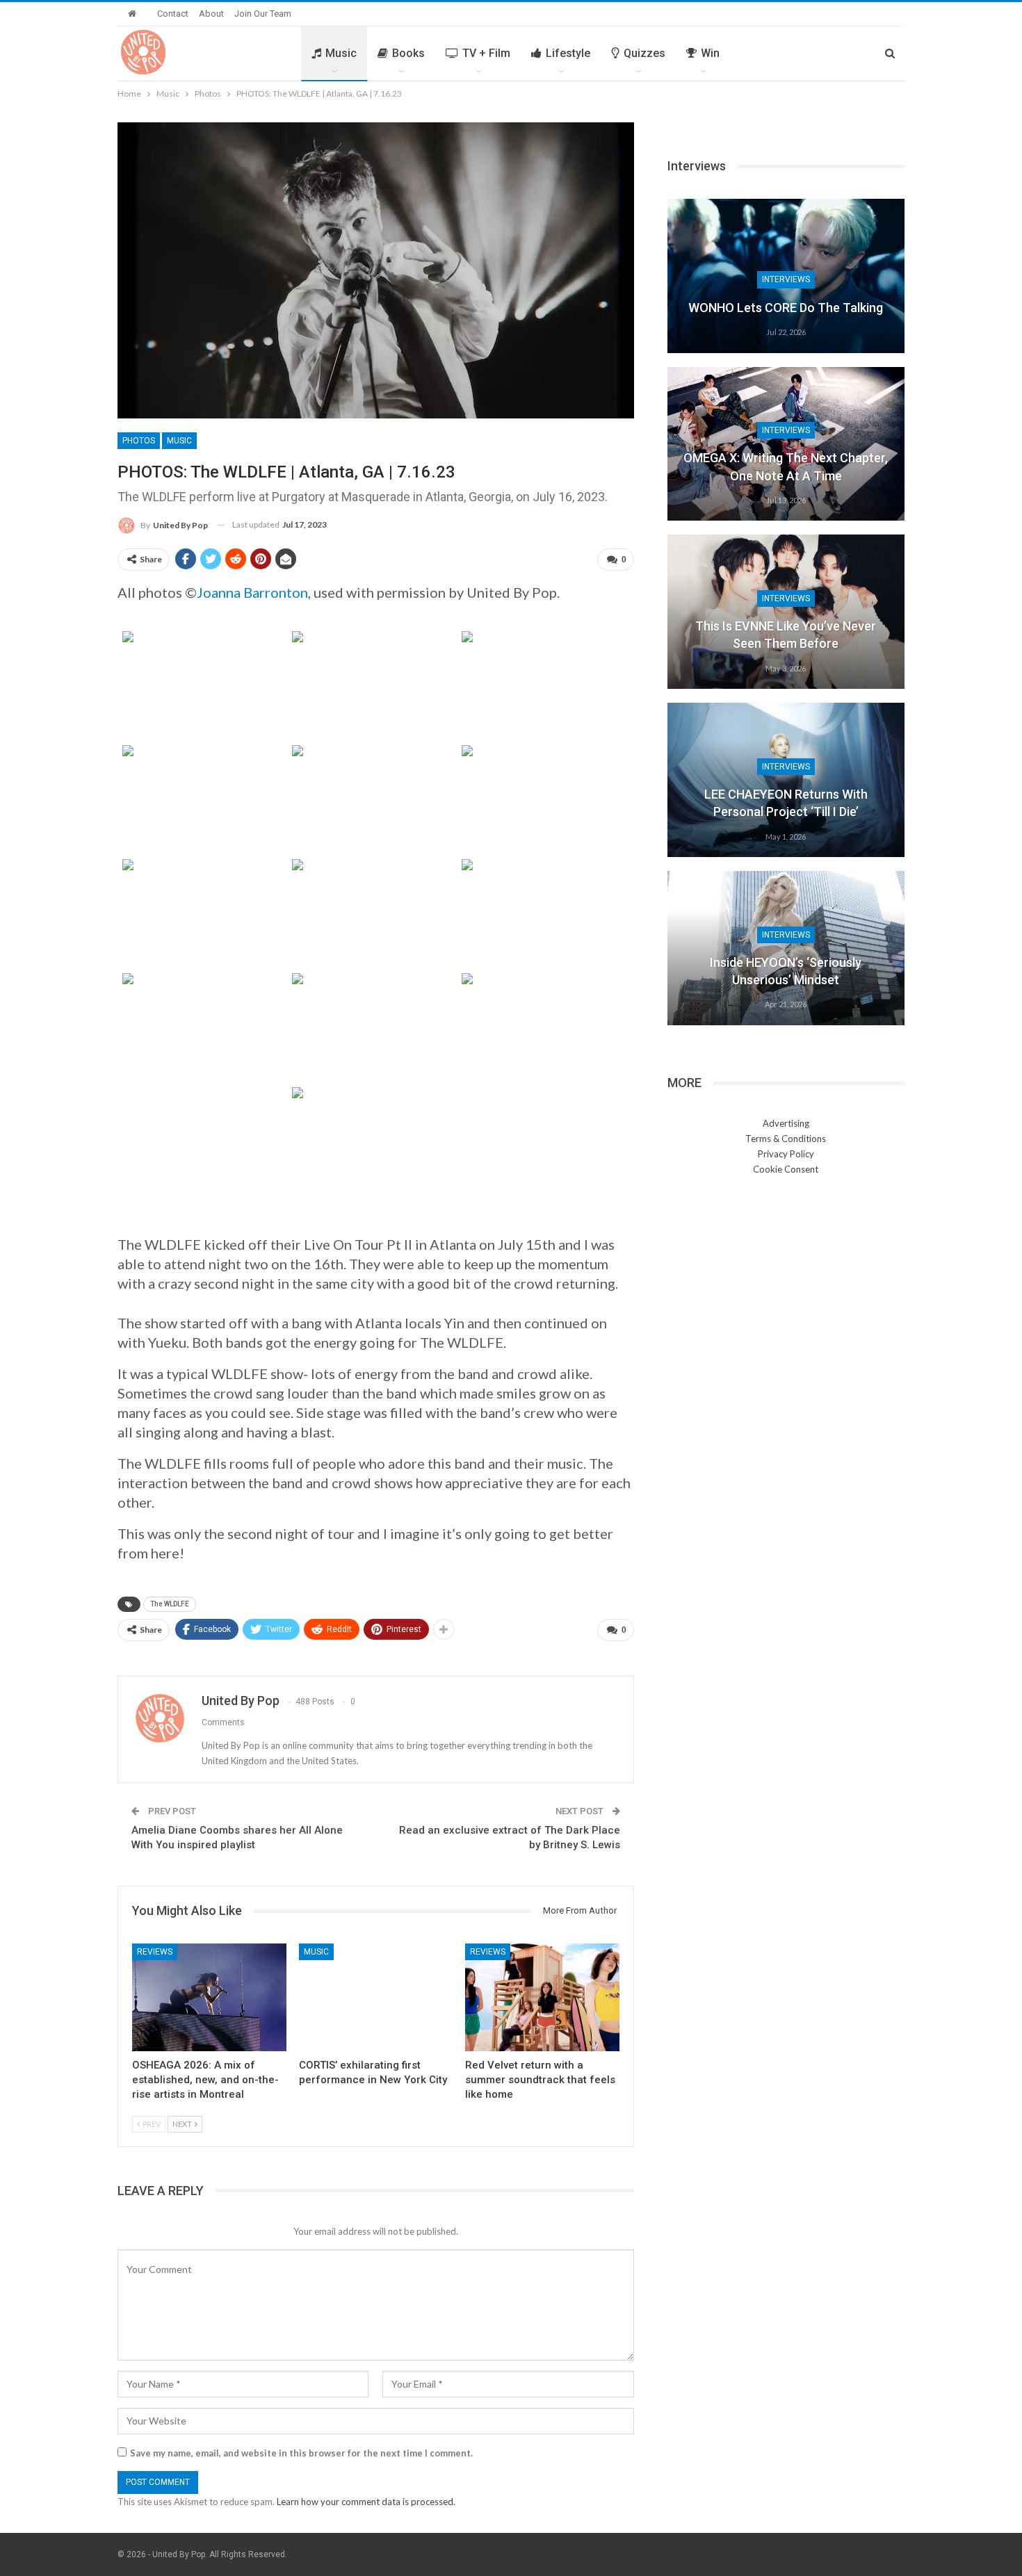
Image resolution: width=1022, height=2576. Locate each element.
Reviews (155, 1952)
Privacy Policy (786, 1154)
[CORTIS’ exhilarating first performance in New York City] (376, 1997)
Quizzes (644, 53)
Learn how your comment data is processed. (366, 2502)
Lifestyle (568, 53)
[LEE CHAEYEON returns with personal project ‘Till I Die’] (786, 780)
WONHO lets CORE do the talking (786, 308)
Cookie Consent (786, 1169)
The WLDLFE (170, 1604)
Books (408, 53)
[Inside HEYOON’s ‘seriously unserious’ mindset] (786, 948)
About (211, 14)
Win (710, 53)
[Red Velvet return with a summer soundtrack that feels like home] (542, 1997)
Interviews (786, 279)
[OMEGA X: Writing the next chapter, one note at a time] (786, 444)
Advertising (786, 1123)
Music (341, 53)
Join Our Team (263, 14)
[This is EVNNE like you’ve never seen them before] (786, 612)
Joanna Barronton (252, 592)
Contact (173, 14)
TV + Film (486, 53)
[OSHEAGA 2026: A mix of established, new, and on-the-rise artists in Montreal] (209, 1997)
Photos (139, 441)
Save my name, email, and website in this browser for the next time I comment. (301, 2453)
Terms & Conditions (786, 1139)
